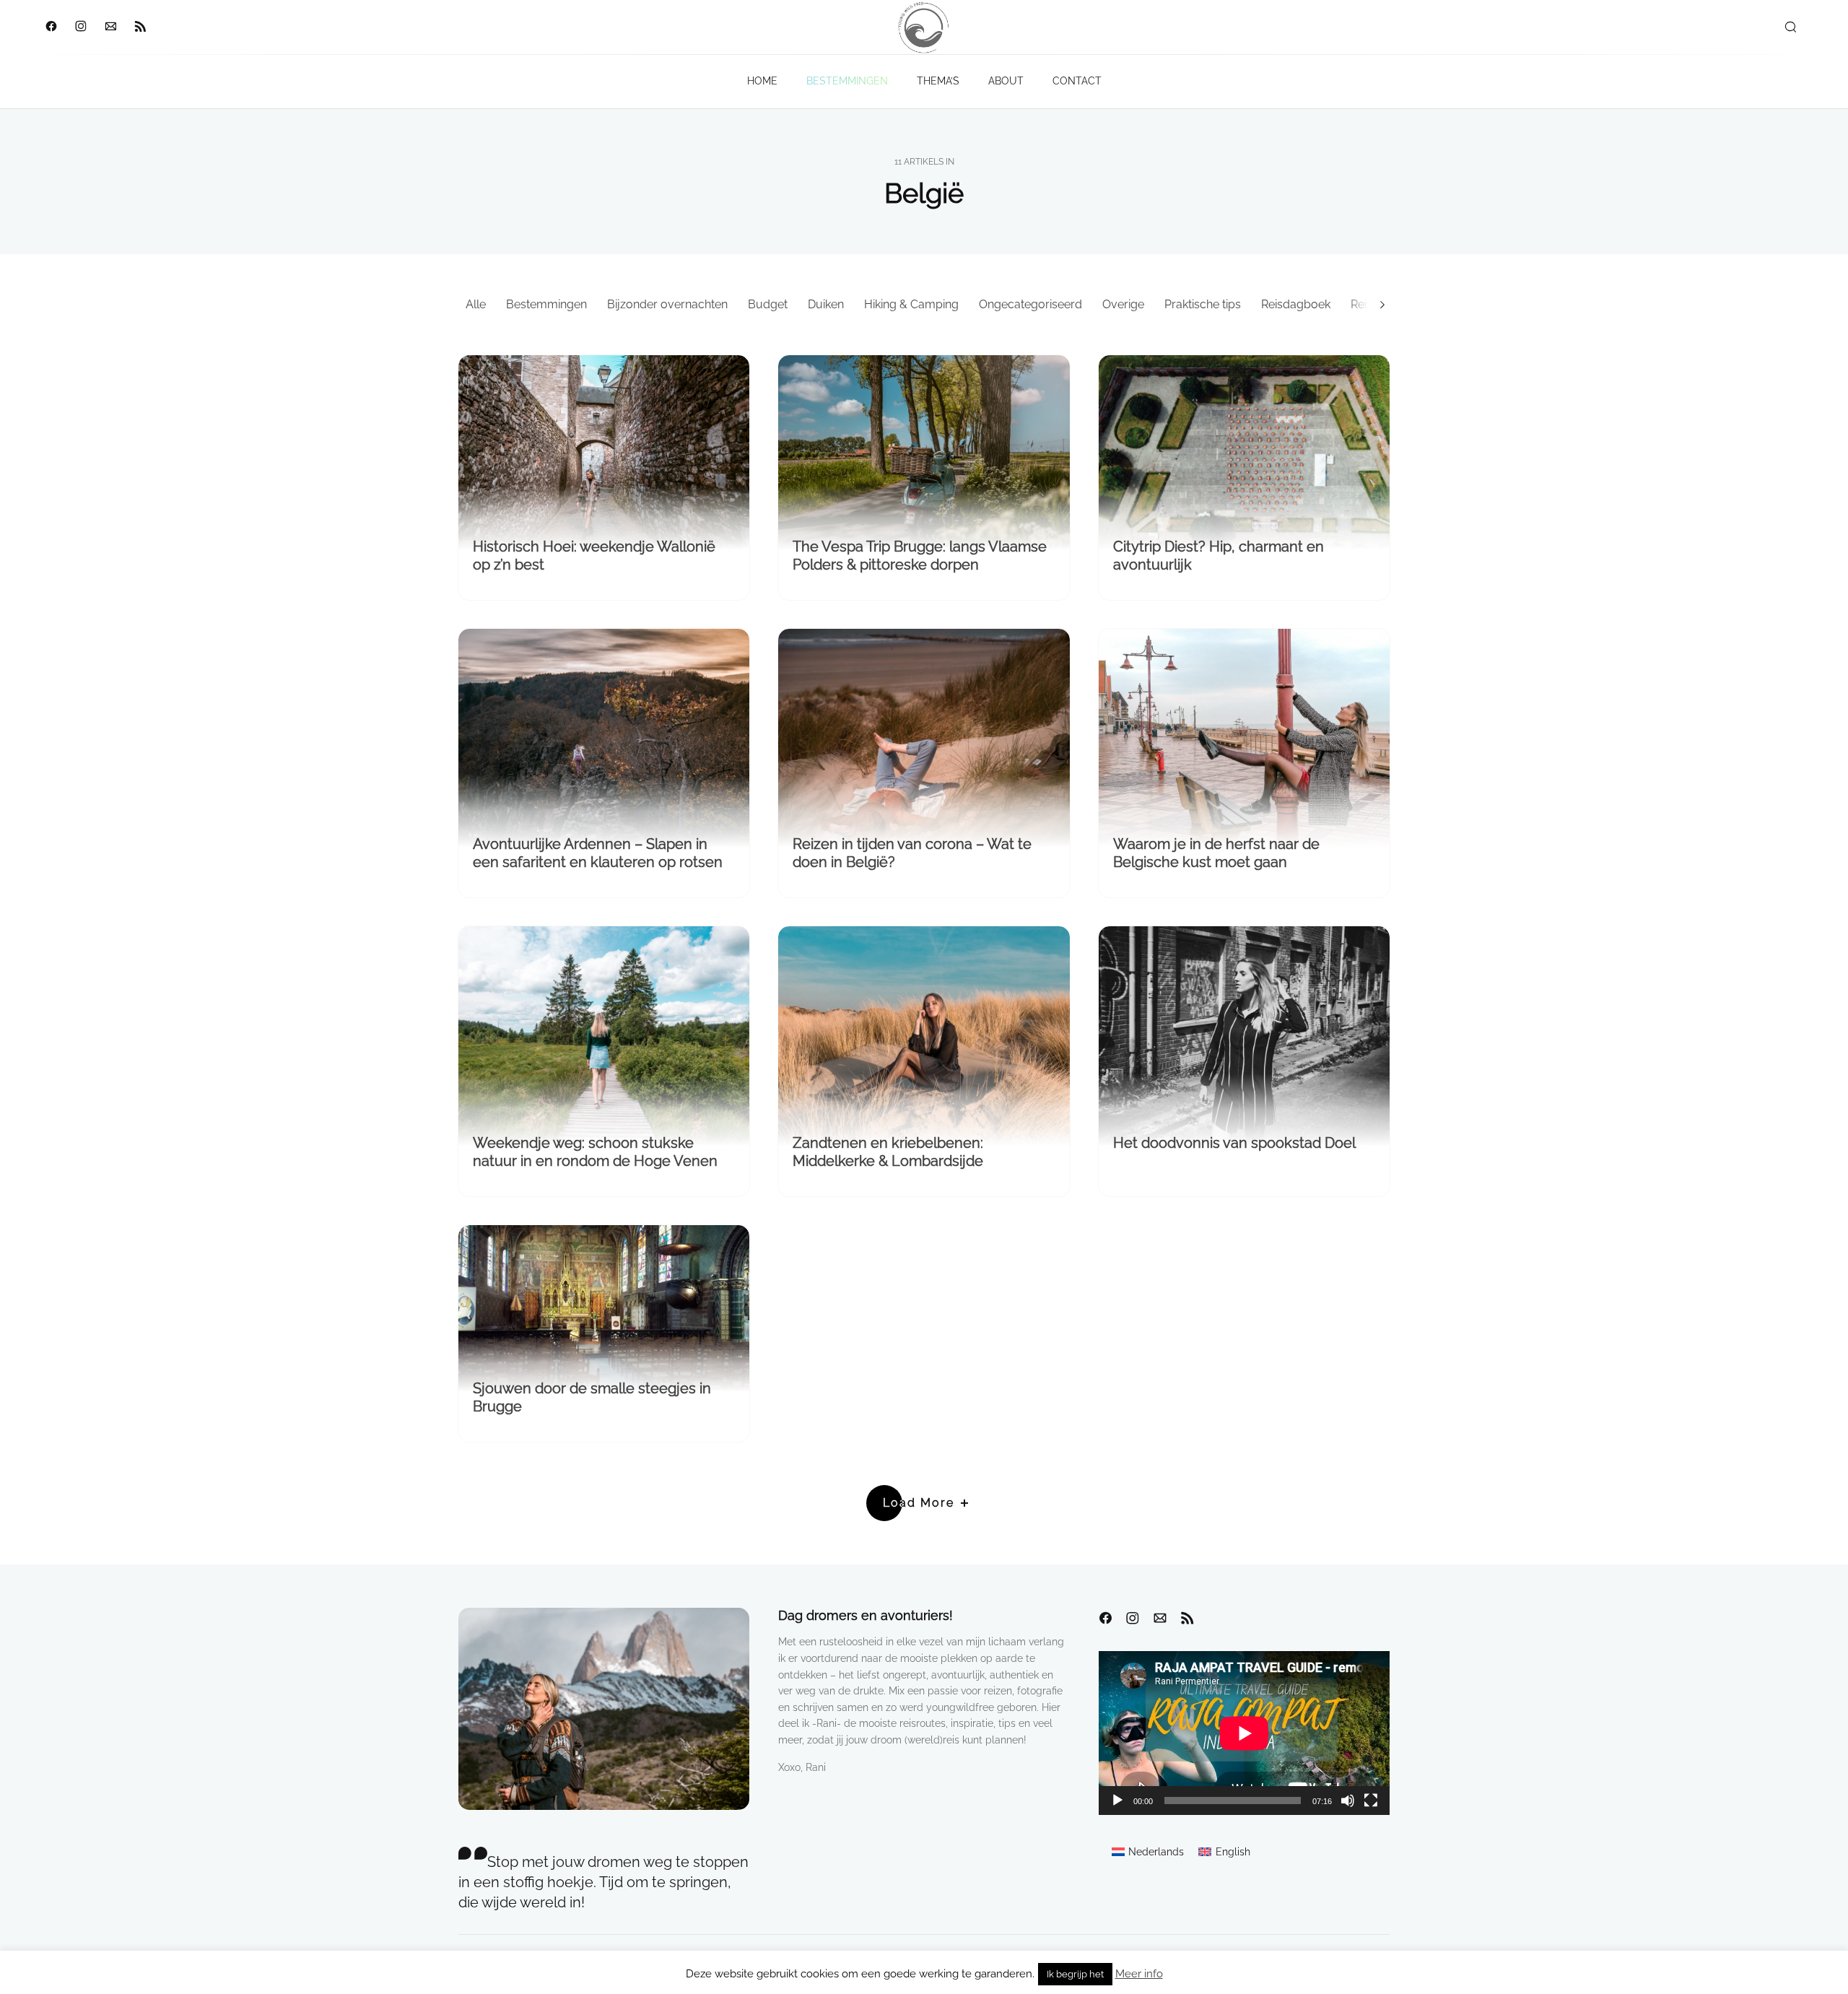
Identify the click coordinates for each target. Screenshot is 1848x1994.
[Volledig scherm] (1371, 1801)
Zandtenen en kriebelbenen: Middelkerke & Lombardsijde (888, 1152)
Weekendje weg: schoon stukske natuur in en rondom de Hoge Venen (595, 1152)
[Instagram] (80, 27)
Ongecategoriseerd (1030, 304)
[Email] (110, 27)
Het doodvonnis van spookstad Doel (1234, 1143)
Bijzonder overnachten (667, 304)
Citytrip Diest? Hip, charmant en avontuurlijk (1219, 556)
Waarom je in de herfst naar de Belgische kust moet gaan (1216, 853)
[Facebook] (51, 27)
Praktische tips (1203, 304)
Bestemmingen (546, 304)
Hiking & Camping (911, 304)
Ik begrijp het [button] (1075, 1974)
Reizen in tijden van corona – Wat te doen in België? (912, 853)
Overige (1123, 304)
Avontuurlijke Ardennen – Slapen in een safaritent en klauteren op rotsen (598, 853)
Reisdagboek (1296, 304)
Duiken (826, 304)
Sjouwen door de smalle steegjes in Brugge (592, 1397)
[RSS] (140, 27)
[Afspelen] (1117, 1801)
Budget (768, 304)
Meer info (1139, 1974)
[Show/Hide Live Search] (1790, 27)
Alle (476, 304)
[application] (1244, 1733)
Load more (919, 1503)
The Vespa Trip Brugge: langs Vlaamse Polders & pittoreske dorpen (920, 556)
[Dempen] (1348, 1801)
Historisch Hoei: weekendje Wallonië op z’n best (594, 556)
